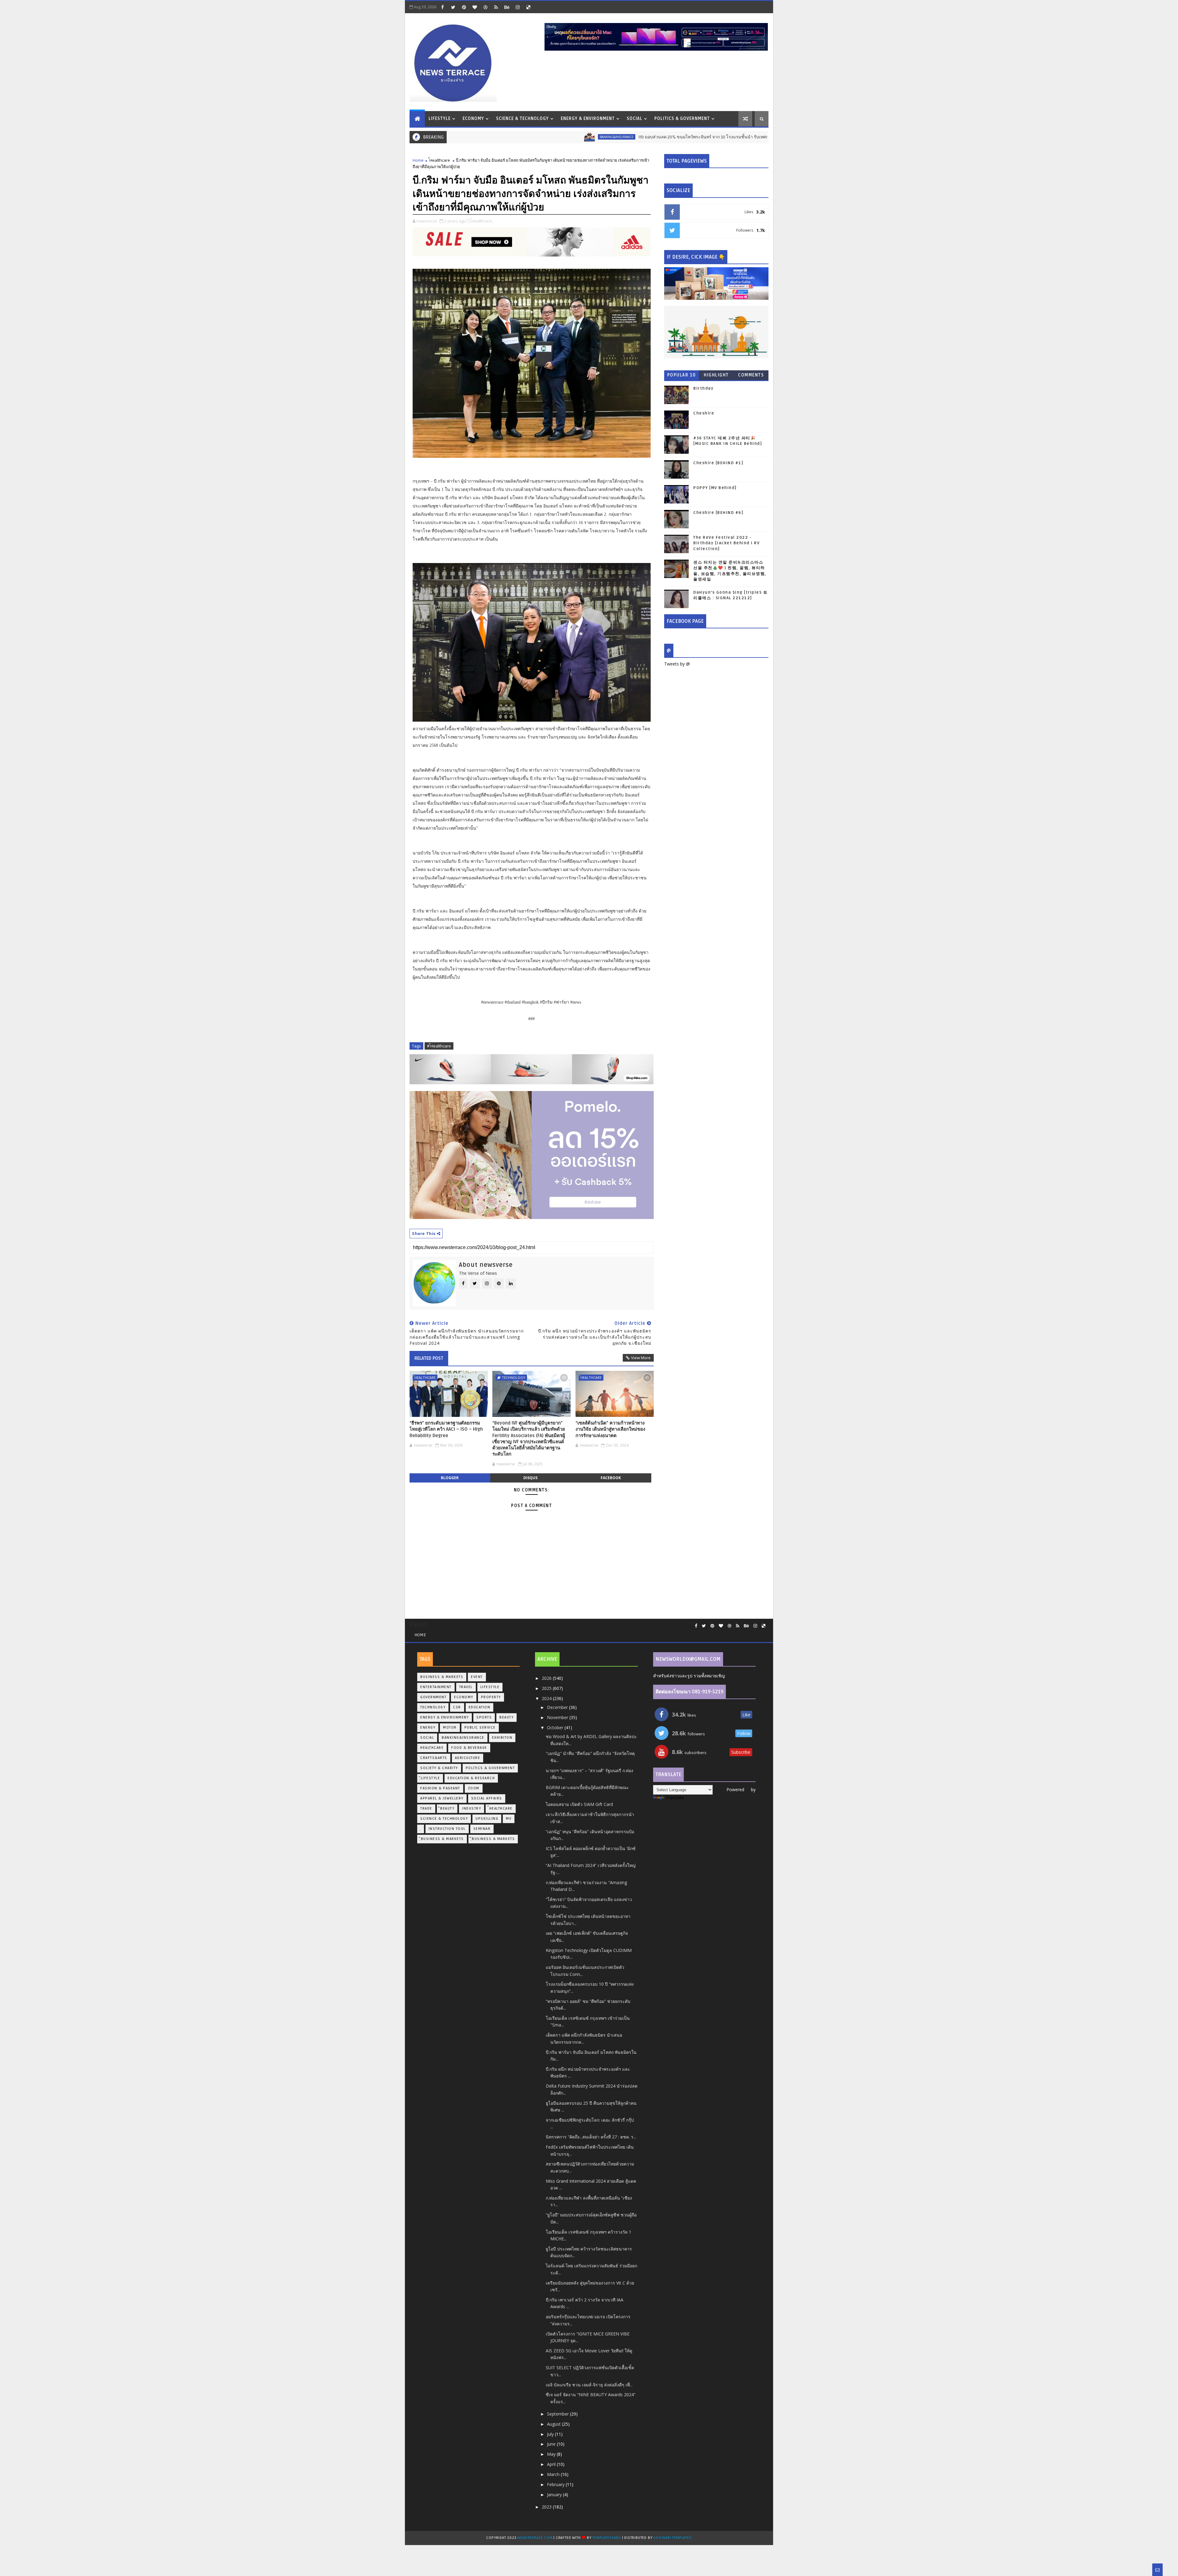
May (552, 2454)
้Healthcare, (482, 221)
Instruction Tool (447, 1829)
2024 (547, 1698)
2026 (547, 1678)
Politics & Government (682, 119)
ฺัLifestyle (430, 1778)
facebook (611, 1478)
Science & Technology (522, 119)
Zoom (474, 1788)
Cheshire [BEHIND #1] (718, 463)
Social (635, 119)
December (558, 1707)
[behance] (507, 7)
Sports (484, 1717)
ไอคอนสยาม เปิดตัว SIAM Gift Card (579, 1804)
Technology (514, 1377)
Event (477, 1677)
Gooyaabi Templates (672, 2538)
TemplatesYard (606, 2538)
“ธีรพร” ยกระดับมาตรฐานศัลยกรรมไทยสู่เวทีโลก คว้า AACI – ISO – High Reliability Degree (446, 1429)
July (551, 2434)
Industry (472, 1809)
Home (418, 160)
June (552, 2444)
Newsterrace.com (535, 2538)
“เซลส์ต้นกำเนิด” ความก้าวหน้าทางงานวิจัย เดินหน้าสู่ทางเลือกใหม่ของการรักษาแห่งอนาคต (610, 1429)
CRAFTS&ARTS (434, 1758)
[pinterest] (464, 7)
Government (433, 1697)
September (558, 2414)
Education (480, 1707)
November (558, 1717)
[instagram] (518, 7)
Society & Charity (439, 1768)
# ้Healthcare (439, 1046)
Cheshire (704, 413)
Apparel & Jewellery (442, 1798)
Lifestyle (440, 119)
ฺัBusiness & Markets (442, 1839)
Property (491, 1697)
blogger (450, 1478)
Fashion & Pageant (440, 1788)
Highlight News (716, 376)
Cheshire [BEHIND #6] (718, 513)
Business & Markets (442, 1677)
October (556, 1728)
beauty (506, 1717)
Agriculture (468, 1758)
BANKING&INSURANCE (462, 137)
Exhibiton (502, 1738)
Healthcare (432, 1748)
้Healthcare (440, 160)
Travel (466, 1687)
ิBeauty (447, 1809)
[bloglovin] (475, 7)
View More (641, 1358)
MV (509, 1819)
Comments (751, 375)
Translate (675, 1797)
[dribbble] (485, 7)
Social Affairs (487, 1798)
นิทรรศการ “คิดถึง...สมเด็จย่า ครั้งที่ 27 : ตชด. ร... (591, 2137)
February (556, 2484)
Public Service (480, 1728)
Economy (473, 119)
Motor (450, 1728)
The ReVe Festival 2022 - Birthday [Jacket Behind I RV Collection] (726, 543)
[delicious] (528, 7)
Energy (428, 1728)
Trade (426, 1809)
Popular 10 (682, 375)
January (555, 2495)
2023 (547, 2507)
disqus (530, 1478)
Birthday (703, 388)
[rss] (496, 7)
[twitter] (453, 7)
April (552, 2464)
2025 (547, 1688)
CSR (457, 1707)
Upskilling (487, 1819)
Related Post (429, 1358)
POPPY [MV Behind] (715, 488)
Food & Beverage (469, 1748)
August (554, 2424)
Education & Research (471, 1778)
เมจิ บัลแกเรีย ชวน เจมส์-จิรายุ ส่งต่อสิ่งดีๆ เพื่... (589, 2385)
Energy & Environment (588, 119)
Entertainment (436, 1687)
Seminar (482, 1829)
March (554, 2474)
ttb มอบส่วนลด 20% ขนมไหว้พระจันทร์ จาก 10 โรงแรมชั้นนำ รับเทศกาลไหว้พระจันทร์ (564, 137)
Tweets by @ (677, 664)
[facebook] (442, 7)
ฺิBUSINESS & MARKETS (493, 1839)
